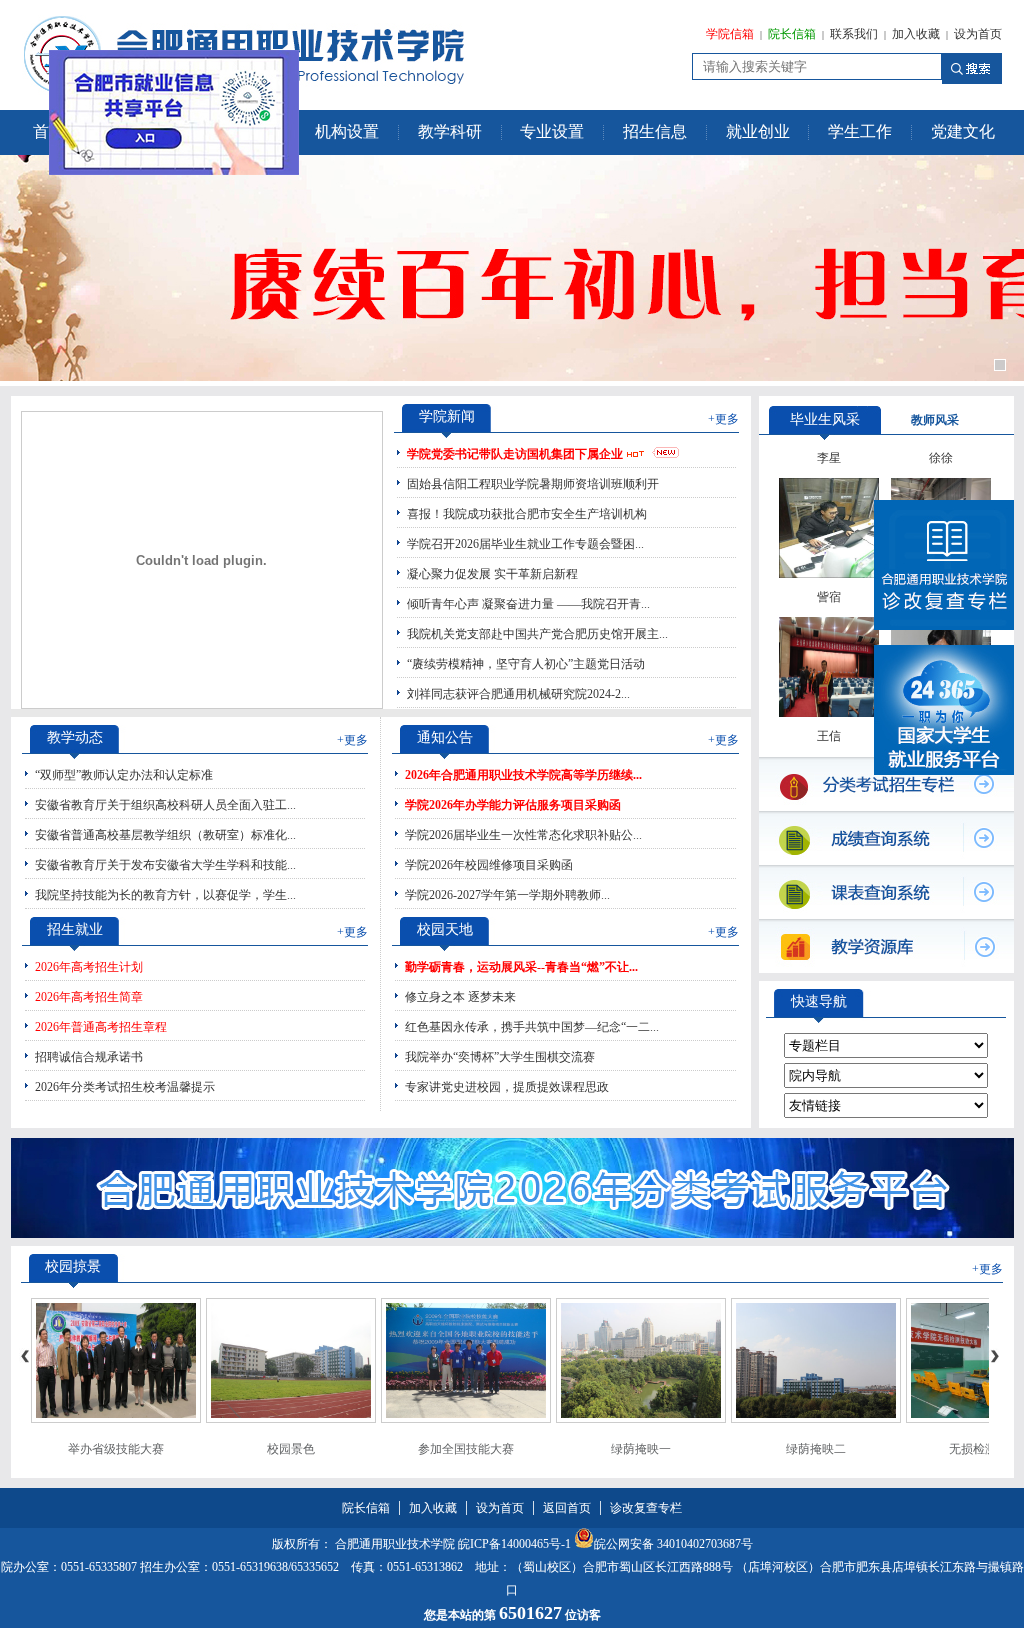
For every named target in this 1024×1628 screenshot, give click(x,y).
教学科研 (450, 131)
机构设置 (347, 131)
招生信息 (655, 131)
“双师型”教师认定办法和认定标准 (124, 775)
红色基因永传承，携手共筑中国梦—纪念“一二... (532, 1027)
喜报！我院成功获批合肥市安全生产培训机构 (527, 514)
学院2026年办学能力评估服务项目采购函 (513, 805)
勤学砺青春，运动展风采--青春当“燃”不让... (521, 967)
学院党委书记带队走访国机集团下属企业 (515, 454)
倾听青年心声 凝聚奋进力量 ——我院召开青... (528, 604)
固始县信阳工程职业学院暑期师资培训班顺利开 (533, 484)
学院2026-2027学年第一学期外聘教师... (507, 895)
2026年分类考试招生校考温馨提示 (125, 1087)
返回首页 (567, 1508)
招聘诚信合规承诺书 (89, 1057)
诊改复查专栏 (646, 1508)
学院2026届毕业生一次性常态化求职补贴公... (523, 835)
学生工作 (860, 131)
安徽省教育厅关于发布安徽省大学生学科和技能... (165, 865)
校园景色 (291, 1449)
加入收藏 (916, 34)
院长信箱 (792, 34)
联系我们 (854, 34)
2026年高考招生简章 (89, 997)
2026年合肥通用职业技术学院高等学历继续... (523, 775)
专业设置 (552, 131)
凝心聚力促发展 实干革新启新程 (492, 574)
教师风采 (935, 420)
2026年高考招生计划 (89, 967)
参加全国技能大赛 (466, 1449)
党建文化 (963, 131)
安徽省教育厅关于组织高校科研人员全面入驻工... (165, 805)
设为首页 (978, 34)
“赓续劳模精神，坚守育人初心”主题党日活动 (526, 664)
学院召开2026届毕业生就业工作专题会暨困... (525, 544)
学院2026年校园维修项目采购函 (489, 865)
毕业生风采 (825, 419)
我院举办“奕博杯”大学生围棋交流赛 (500, 1057)
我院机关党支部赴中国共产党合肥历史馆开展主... (537, 634)
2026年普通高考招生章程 (101, 1027)
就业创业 (758, 131)
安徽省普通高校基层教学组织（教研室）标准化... (165, 835)
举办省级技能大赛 (116, 1449)
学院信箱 (730, 34)
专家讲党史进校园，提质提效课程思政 (507, 1087)
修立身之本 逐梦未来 (460, 997)
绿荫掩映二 (816, 1449)
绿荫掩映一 (641, 1449)
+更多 (723, 419)
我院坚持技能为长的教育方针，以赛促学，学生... (165, 895)
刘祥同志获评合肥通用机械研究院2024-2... (518, 694)
